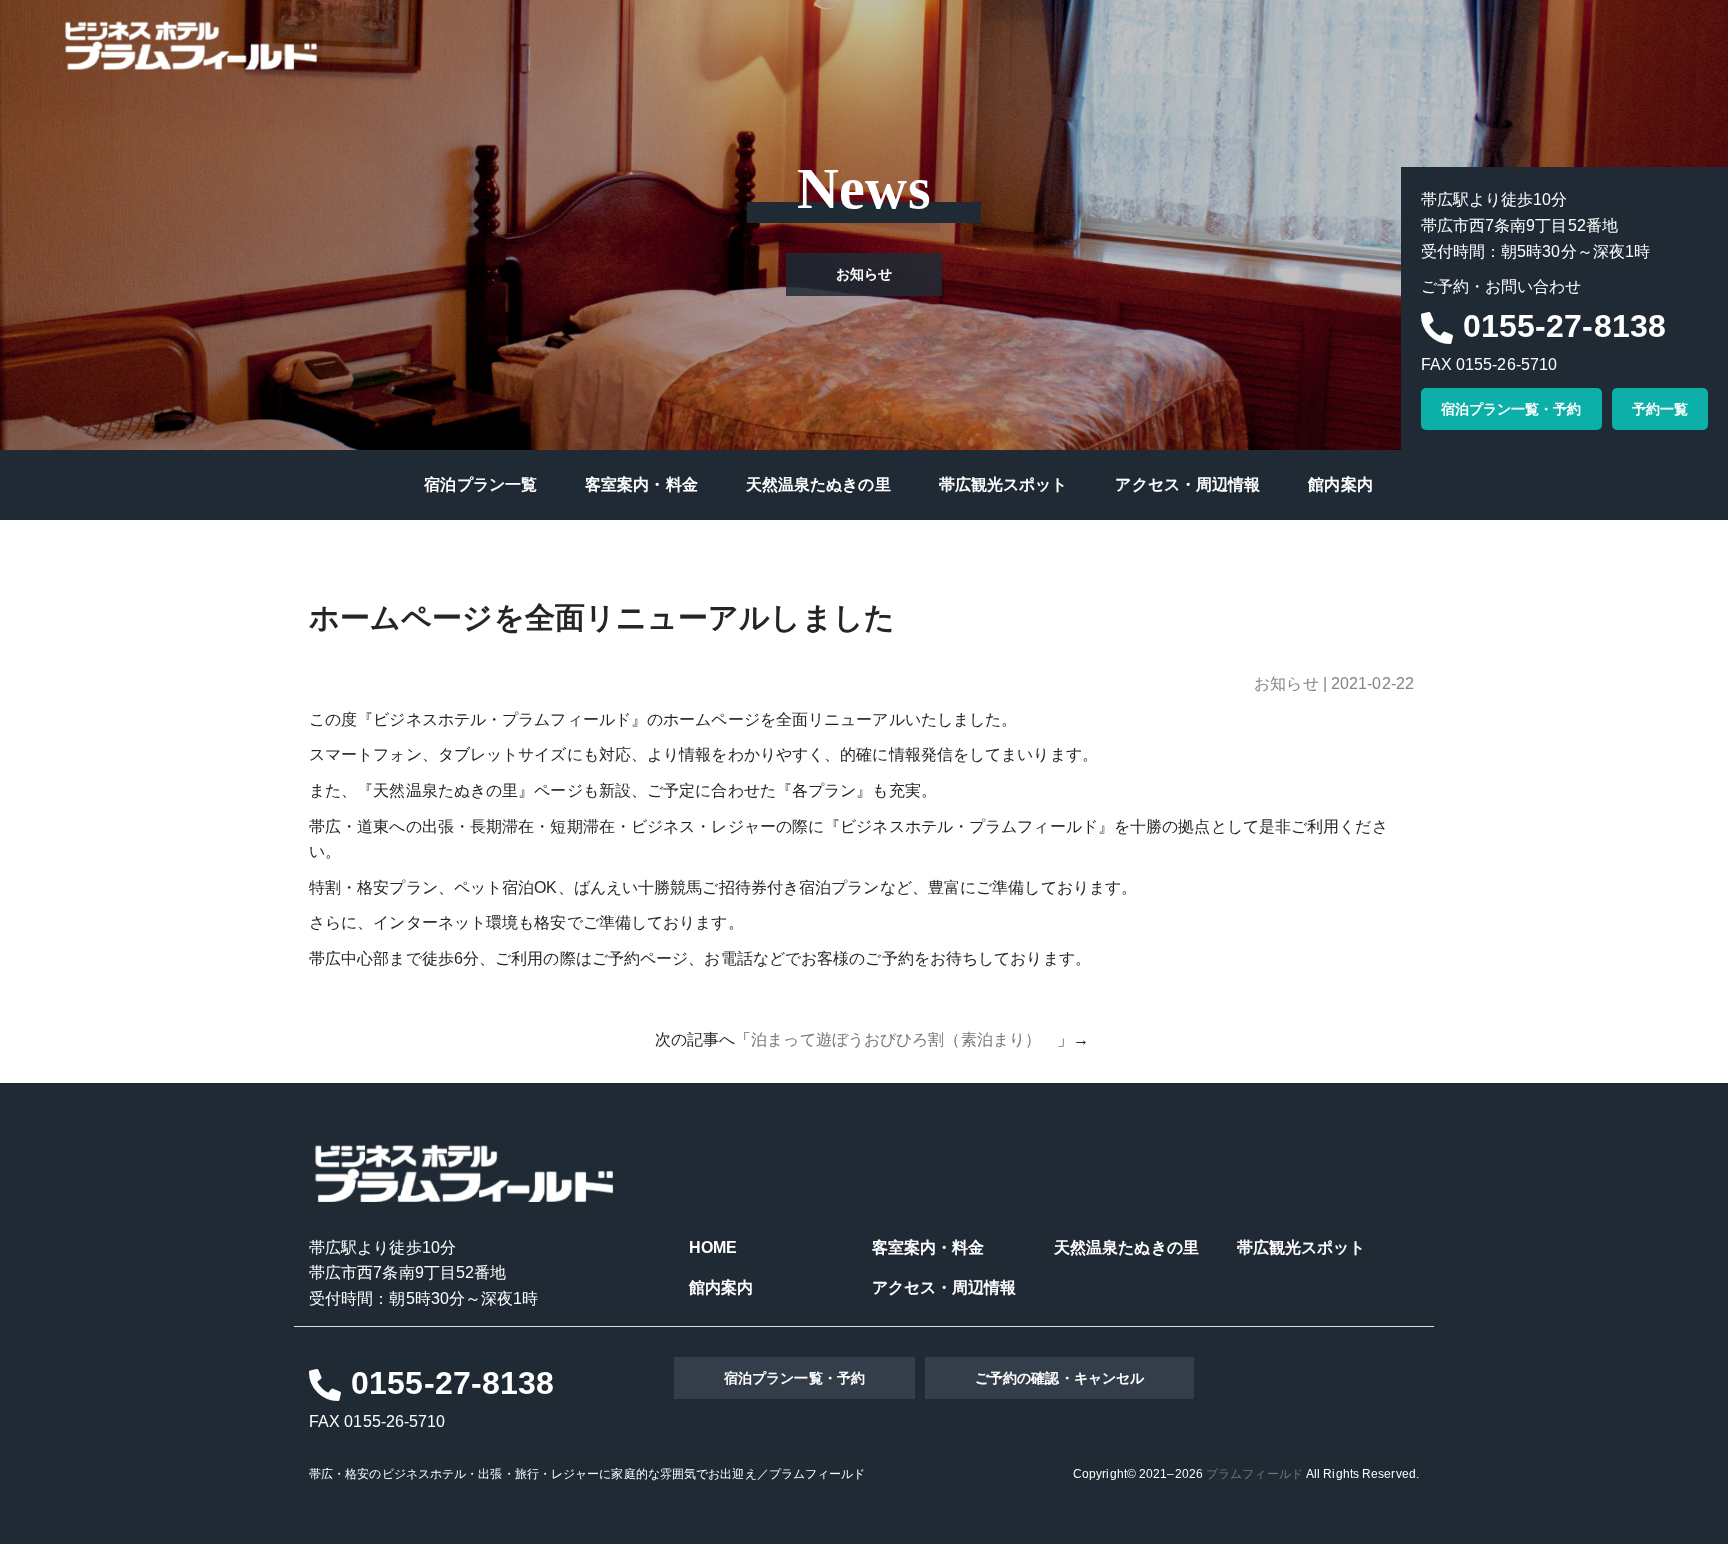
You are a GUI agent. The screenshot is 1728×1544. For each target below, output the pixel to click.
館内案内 (1340, 484)
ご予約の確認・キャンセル (1059, 1378)
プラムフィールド (1254, 1474)
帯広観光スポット (1003, 484)
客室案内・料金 (641, 484)
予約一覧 (1660, 409)
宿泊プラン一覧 (480, 484)
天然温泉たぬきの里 (818, 484)
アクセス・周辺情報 (1187, 484)
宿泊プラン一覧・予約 (1511, 409)
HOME (713, 1247)
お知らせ (1286, 683)
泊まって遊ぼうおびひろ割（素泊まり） (904, 1039)
